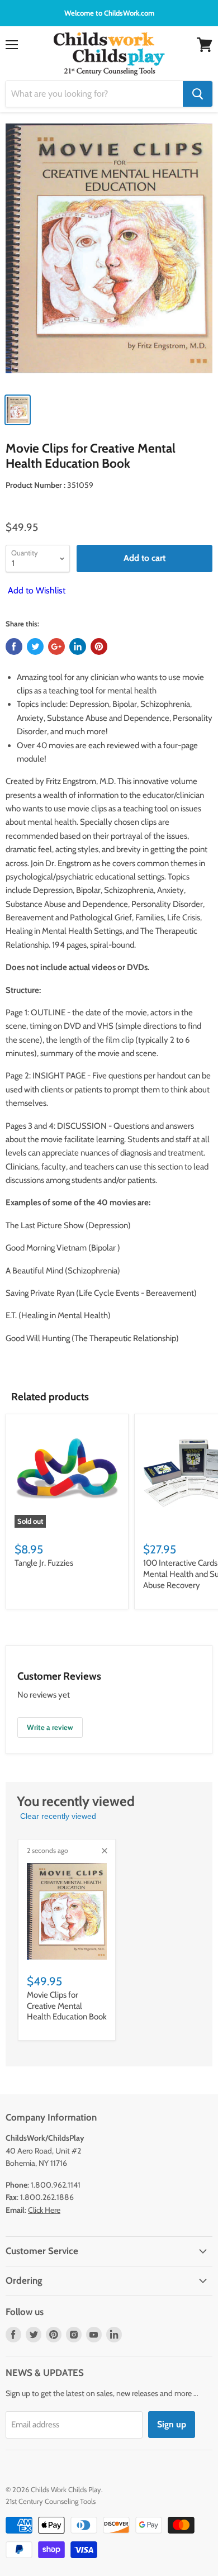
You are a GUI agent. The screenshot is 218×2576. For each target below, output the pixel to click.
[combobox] (94, 94)
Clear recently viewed (58, 1816)
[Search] (198, 94)
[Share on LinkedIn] (78, 647)
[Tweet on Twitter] (35, 647)
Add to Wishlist (35, 590)
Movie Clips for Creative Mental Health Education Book (67, 2006)
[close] (105, 1851)
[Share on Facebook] (14, 647)
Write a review (50, 1727)
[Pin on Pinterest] (99, 647)
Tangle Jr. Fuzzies (44, 1563)
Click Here (44, 2210)
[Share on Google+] (56, 647)
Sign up (172, 2424)
